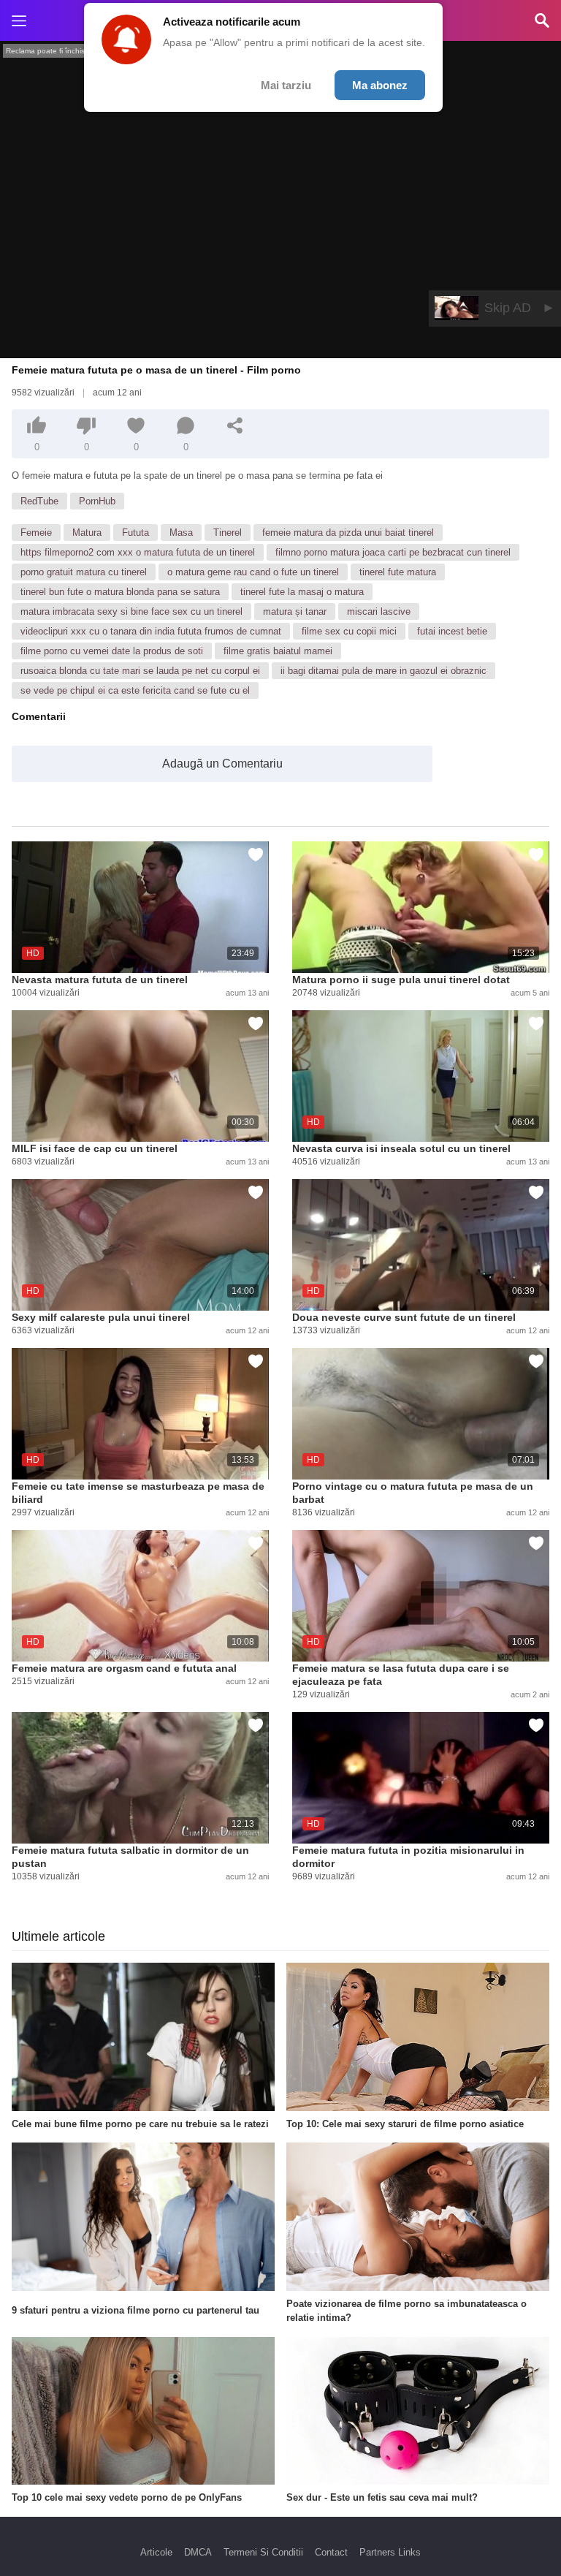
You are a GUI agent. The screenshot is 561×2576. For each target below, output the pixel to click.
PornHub (97, 501)
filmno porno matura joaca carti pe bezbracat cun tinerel (393, 552)
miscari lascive (379, 611)
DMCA (198, 2552)
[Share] (235, 425)
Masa (181, 533)
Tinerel (228, 533)
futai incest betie (452, 631)
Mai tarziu (286, 85)
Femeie (36, 533)
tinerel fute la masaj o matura (302, 592)
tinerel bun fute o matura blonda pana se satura (120, 592)
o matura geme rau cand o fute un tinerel (253, 572)
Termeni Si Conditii (263, 2552)
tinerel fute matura (398, 572)
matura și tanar (295, 611)
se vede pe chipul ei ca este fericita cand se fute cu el (135, 690)
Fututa (136, 533)
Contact (331, 2552)
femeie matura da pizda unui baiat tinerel (348, 533)
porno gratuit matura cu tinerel (84, 572)
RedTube (39, 501)
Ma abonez (380, 85)
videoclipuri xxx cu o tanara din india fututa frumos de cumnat (151, 631)
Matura (87, 533)
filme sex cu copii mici (349, 631)
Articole (156, 2552)
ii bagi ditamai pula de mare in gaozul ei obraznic (383, 671)
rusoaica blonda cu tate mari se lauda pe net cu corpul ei (140, 671)
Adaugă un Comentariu (222, 764)
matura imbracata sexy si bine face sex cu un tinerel (131, 611)
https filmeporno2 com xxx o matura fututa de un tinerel (138, 552)
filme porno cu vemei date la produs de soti (112, 651)
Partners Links (390, 2552)
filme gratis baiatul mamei (278, 651)
